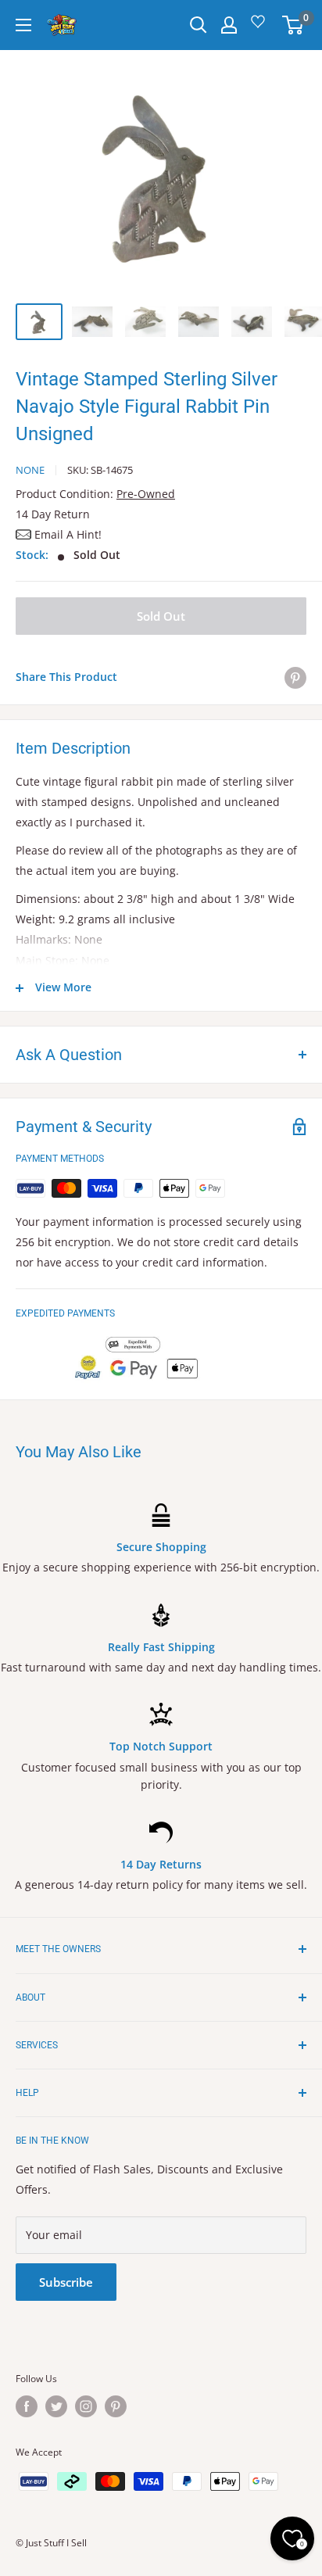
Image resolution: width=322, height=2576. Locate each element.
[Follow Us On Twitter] (56, 2406)
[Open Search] (199, 25)
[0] (293, 25)
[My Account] (229, 25)
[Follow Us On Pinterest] (116, 2406)
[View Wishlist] (260, 27)
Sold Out (161, 616)
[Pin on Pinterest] (295, 677)
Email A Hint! (68, 534)
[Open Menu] (23, 25)
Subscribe (66, 2282)
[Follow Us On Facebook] (27, 2406)
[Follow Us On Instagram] (86, 2406)
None (30, 470)
